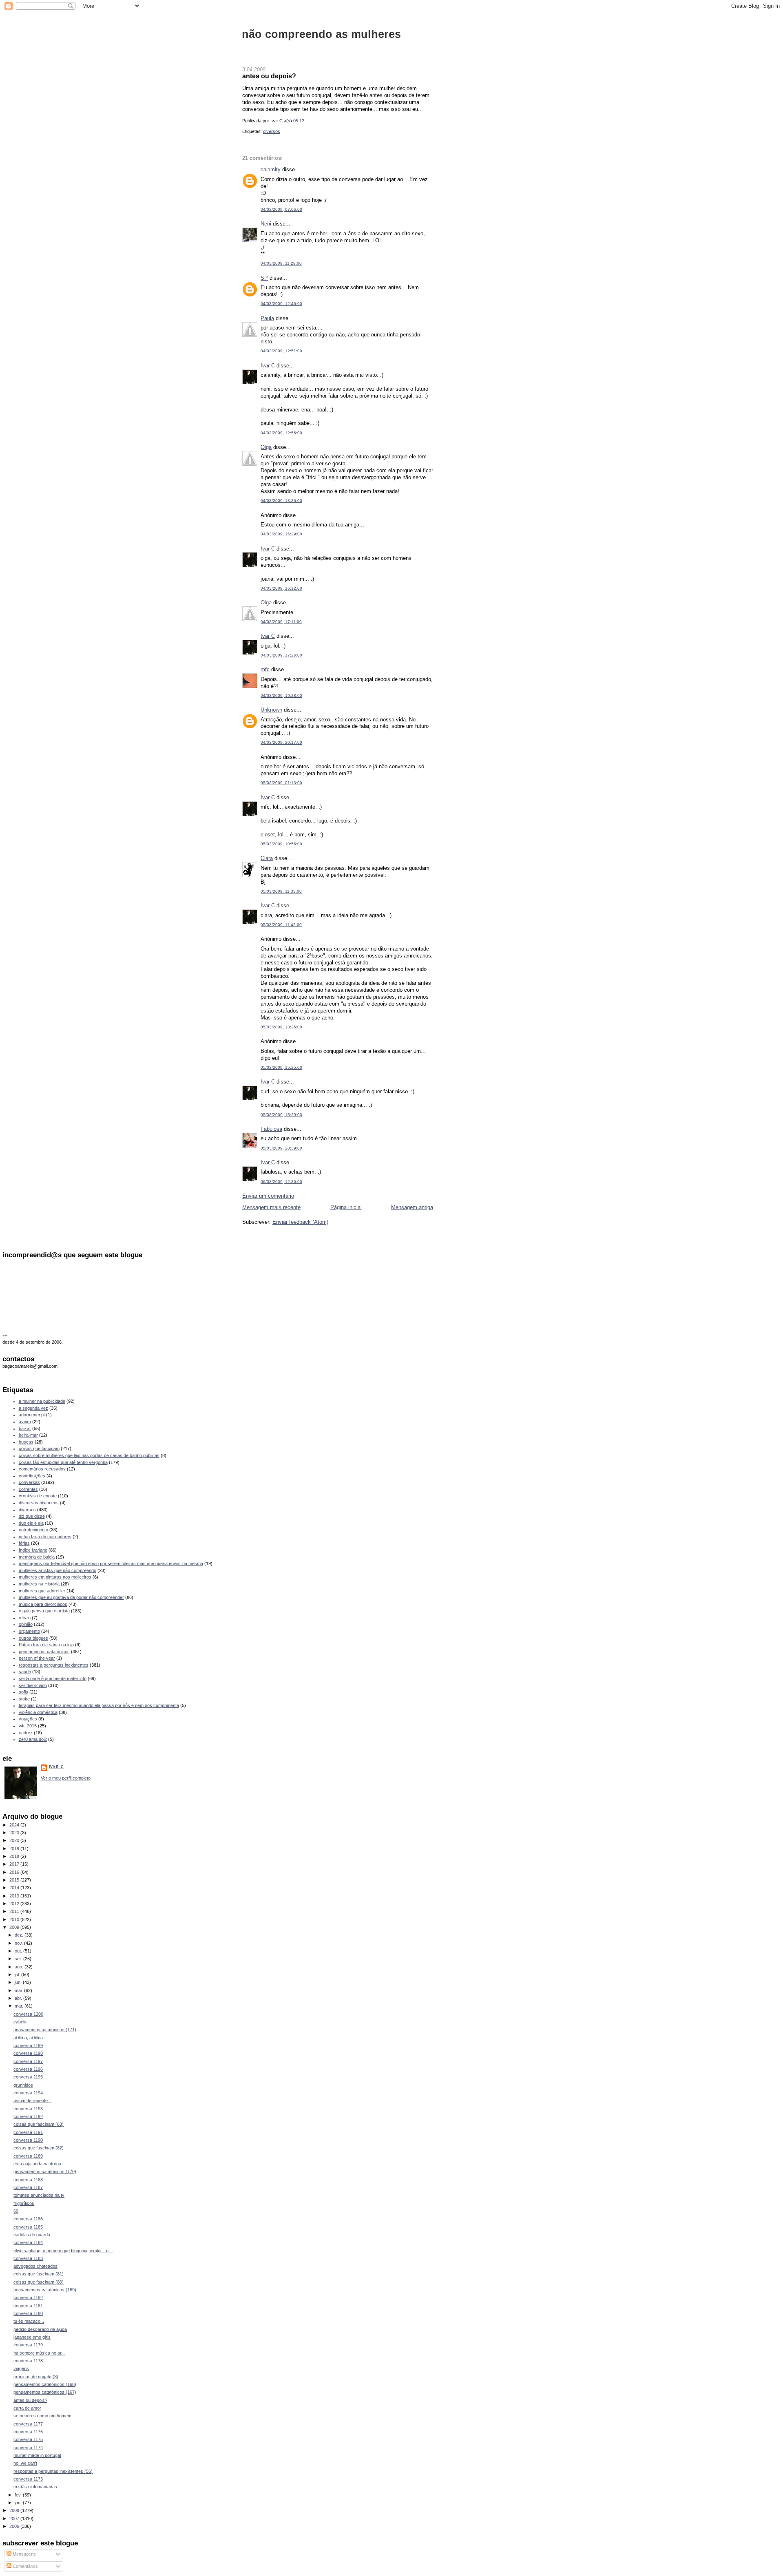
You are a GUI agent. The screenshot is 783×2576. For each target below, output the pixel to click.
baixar (25, 1428)
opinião (26, 1624)
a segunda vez (33, 1408)
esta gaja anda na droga (37, 2164)
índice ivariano (33, 1550)
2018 (15, 1856)
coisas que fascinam (39, 1448)
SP (264, 278)
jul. (18, 1975)
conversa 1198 (28, 2053)
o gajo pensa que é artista (44, 1611)
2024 (15, 1825)
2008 (15, 2510)
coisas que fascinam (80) (39, 2282)
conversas (29, 1482)
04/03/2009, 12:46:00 (281, 304)
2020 (15, 1840)
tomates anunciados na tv (39, 2195)
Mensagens (24, 2554)
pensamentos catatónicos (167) (45, 2392)
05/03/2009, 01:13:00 (281, 783)
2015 (15, 1880)
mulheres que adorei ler (42, 1591)
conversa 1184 (28, 2242)
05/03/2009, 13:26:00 (281, 1027)
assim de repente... (32, 2101)
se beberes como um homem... (44, 2416)
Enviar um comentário (268, 1196)
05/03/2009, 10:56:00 (281, 844)
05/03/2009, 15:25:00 (281, 1067)
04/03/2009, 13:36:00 (281, 501)
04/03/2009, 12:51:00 (281, 351)
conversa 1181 (28, 2306)
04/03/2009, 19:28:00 (281, 695)
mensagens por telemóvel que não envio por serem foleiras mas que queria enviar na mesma (111, 1563)
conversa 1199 (28, 2045)
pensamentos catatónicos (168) (45, 2384)
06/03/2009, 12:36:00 (281, 1182)
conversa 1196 (28, 2069)
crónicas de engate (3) (36, 2377)
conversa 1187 (28, 2187)
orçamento (29, 1631)
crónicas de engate (38, 1496)
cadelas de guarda (32, 2235)
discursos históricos (39, 1503)
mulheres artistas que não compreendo (58, 1570)
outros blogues (33, 1638)
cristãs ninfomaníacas (35, 2487)
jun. (19, 1982)
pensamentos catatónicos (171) (45, 2030)
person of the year (37, 1658)
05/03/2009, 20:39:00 (281, 1148)
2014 (15, 1888)
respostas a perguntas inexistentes (54, 1665)
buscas (26, 1442)
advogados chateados (35, 2266)
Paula (267, 318)
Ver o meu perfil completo (66, 1778)
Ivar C (268, 366)
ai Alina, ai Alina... (30, 2038)
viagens (21, 2368)
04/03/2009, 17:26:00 (281, 655)
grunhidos (23, 2085)
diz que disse (32, 1516)
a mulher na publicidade (42, 1401)
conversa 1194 (28, 2093)
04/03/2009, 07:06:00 (281, 209)
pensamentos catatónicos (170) (45, 2171)
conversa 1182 (28, 2297)
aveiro (25, 1422)
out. (19, 1951)
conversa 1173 (28, 2479)
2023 (15, 1833)
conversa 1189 (28, 2156)
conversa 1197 (28, 2061)
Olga (266, 447)
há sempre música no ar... (39, 2353)
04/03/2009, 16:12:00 (281, 588)
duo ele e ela (31, 1523)
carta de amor (27, 2408)
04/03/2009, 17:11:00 (281, 622)
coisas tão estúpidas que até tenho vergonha (63, 1462)
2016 (15, 1872)
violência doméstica (38, 1712)
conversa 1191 (28, 2132)
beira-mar (28, 1435)
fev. (19, 2495)
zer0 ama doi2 (33, 1739)
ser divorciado (33, 1685)
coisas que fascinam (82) (39, 2148)
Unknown (271, 710)
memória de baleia (37, 1557)
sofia (23, 1692)
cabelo (20, 2022)
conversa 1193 (28, 2109)
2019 (15, 1849)
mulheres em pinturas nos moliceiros (55, 1577)
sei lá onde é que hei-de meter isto (53, 1678)
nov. (19, 1943)
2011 (15, 1911)
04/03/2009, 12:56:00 (281, 433)
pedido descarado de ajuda (40, 2329)
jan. (19, 2503)
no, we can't (25, 2463)
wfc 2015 (28, 1726)
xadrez (26, 1733)
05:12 (299, 121)
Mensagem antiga (412, 1207)
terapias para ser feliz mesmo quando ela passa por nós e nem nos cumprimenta (99, 1705)
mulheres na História (39, 1584)
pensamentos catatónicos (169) (45, 2290)
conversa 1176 (28, 2432)
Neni (266, 224)
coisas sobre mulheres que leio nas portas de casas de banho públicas (89, 1455)
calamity (271, 169)
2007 (15, 2519)
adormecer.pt (32, 1415)
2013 (15, 1896)
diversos (272, 131)
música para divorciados (43, 1604)
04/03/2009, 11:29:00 (281, 263)
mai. (19, 1990)
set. (19, 1959)
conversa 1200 (28, 2014)
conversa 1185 (28, 2227)
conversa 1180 (28, 2313)
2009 (15, 1927)
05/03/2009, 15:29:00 (281, 1115)
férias (24, 1543)
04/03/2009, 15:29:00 (281, 534)
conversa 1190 (28, 2140)
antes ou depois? (269, 76)
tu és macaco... (29, 2321)
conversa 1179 (28, 2345)
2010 (15, 1919)
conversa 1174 (28, 2448)
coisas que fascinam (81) (39, 2274)
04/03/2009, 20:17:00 (281, 742)
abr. (19, 1998)
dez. (20, 1935)
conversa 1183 (28, 2258)
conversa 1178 (28, 2361)
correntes (28, 1489)
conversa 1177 (28, 2424)
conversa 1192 (28, 2116)
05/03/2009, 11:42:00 (281, 925)
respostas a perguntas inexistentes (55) (53, 2471)
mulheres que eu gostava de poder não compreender (71, 1597)
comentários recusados (42, 1469)
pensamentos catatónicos (44, 1652)
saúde (25, 1672)
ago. (20, 1967)
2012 (15, 1904)
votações (28, 1719)
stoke (24, 1699)
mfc (265, 669)
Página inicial (346, 1207)
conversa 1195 (28, 2077)
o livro (25, 1618)
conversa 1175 (28, 2439)
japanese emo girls (32, 2337)
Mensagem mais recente (271, 1207)
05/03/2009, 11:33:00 (281, 891)
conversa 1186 (28, 2219)
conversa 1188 (28, 2180)
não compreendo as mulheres (321, 34)
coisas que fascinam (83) (39, 2124)
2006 (15, 2526)
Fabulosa (271, 1129)
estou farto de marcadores (45, 1537)
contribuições (32, 1476)
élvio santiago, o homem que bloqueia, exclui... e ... (63, 2251)
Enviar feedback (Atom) (300, 1222)
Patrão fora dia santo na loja (46, 1645)
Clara (267, 858)
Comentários (25, 2566)
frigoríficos (24, 2203)
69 (16, 2211)
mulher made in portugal (37, 2455)
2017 (15, 1864)
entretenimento (33, 1530)
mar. (20, 2006)
